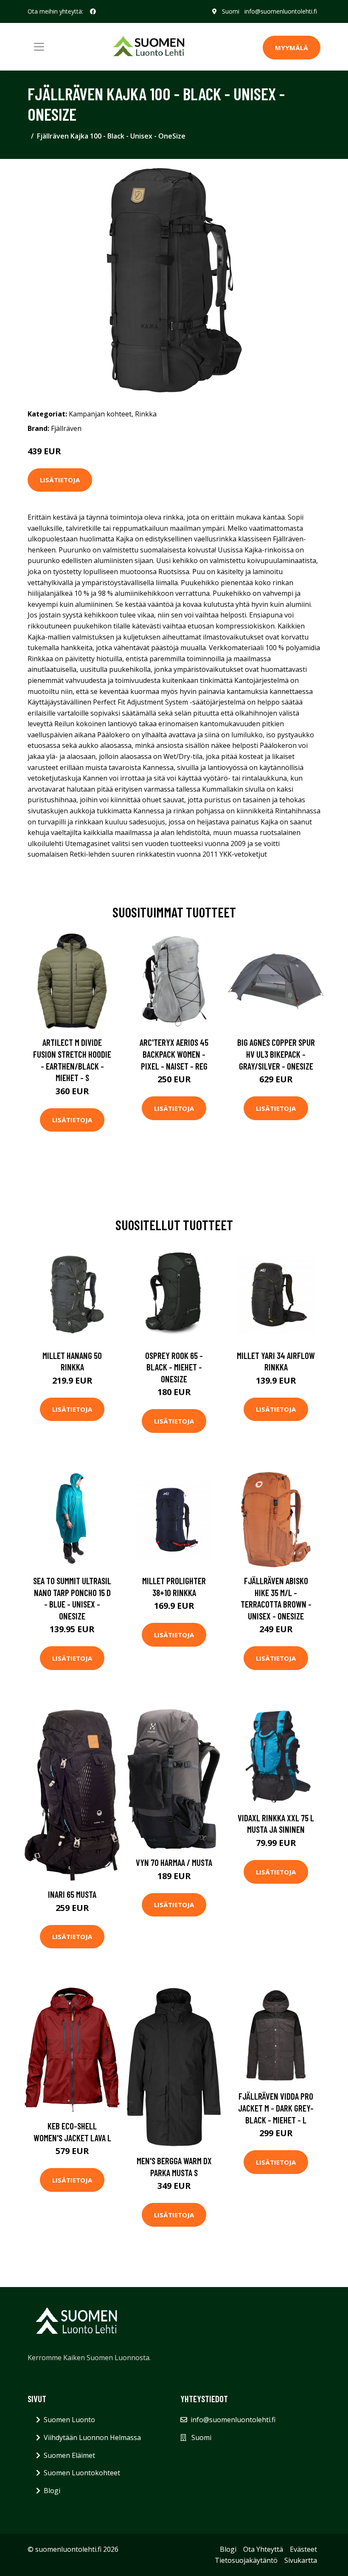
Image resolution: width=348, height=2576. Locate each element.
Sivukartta (301, 2560)
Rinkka (146, 414)
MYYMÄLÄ (292, 48)
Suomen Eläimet (69, 2455)
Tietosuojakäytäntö (246, 2560)
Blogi (52, 2491)
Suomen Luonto (69, 2420)
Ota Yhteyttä (263, 2549)
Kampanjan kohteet (100, 414)
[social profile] (93, 11)
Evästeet (303, 2549)
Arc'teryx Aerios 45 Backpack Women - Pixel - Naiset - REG (174, 1054)
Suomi (231, 11)
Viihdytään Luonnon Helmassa (92, 2437)
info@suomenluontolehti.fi (281, 11)
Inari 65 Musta (72, 1894)
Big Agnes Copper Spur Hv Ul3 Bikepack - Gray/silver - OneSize (276, 1054)
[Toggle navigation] (39, 47)
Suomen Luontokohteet (82, 2473)
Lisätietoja (60, 480)
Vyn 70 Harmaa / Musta (174, 1862)
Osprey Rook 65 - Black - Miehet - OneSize (174, 1367)
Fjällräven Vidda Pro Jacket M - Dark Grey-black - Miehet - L (276, 2108)
